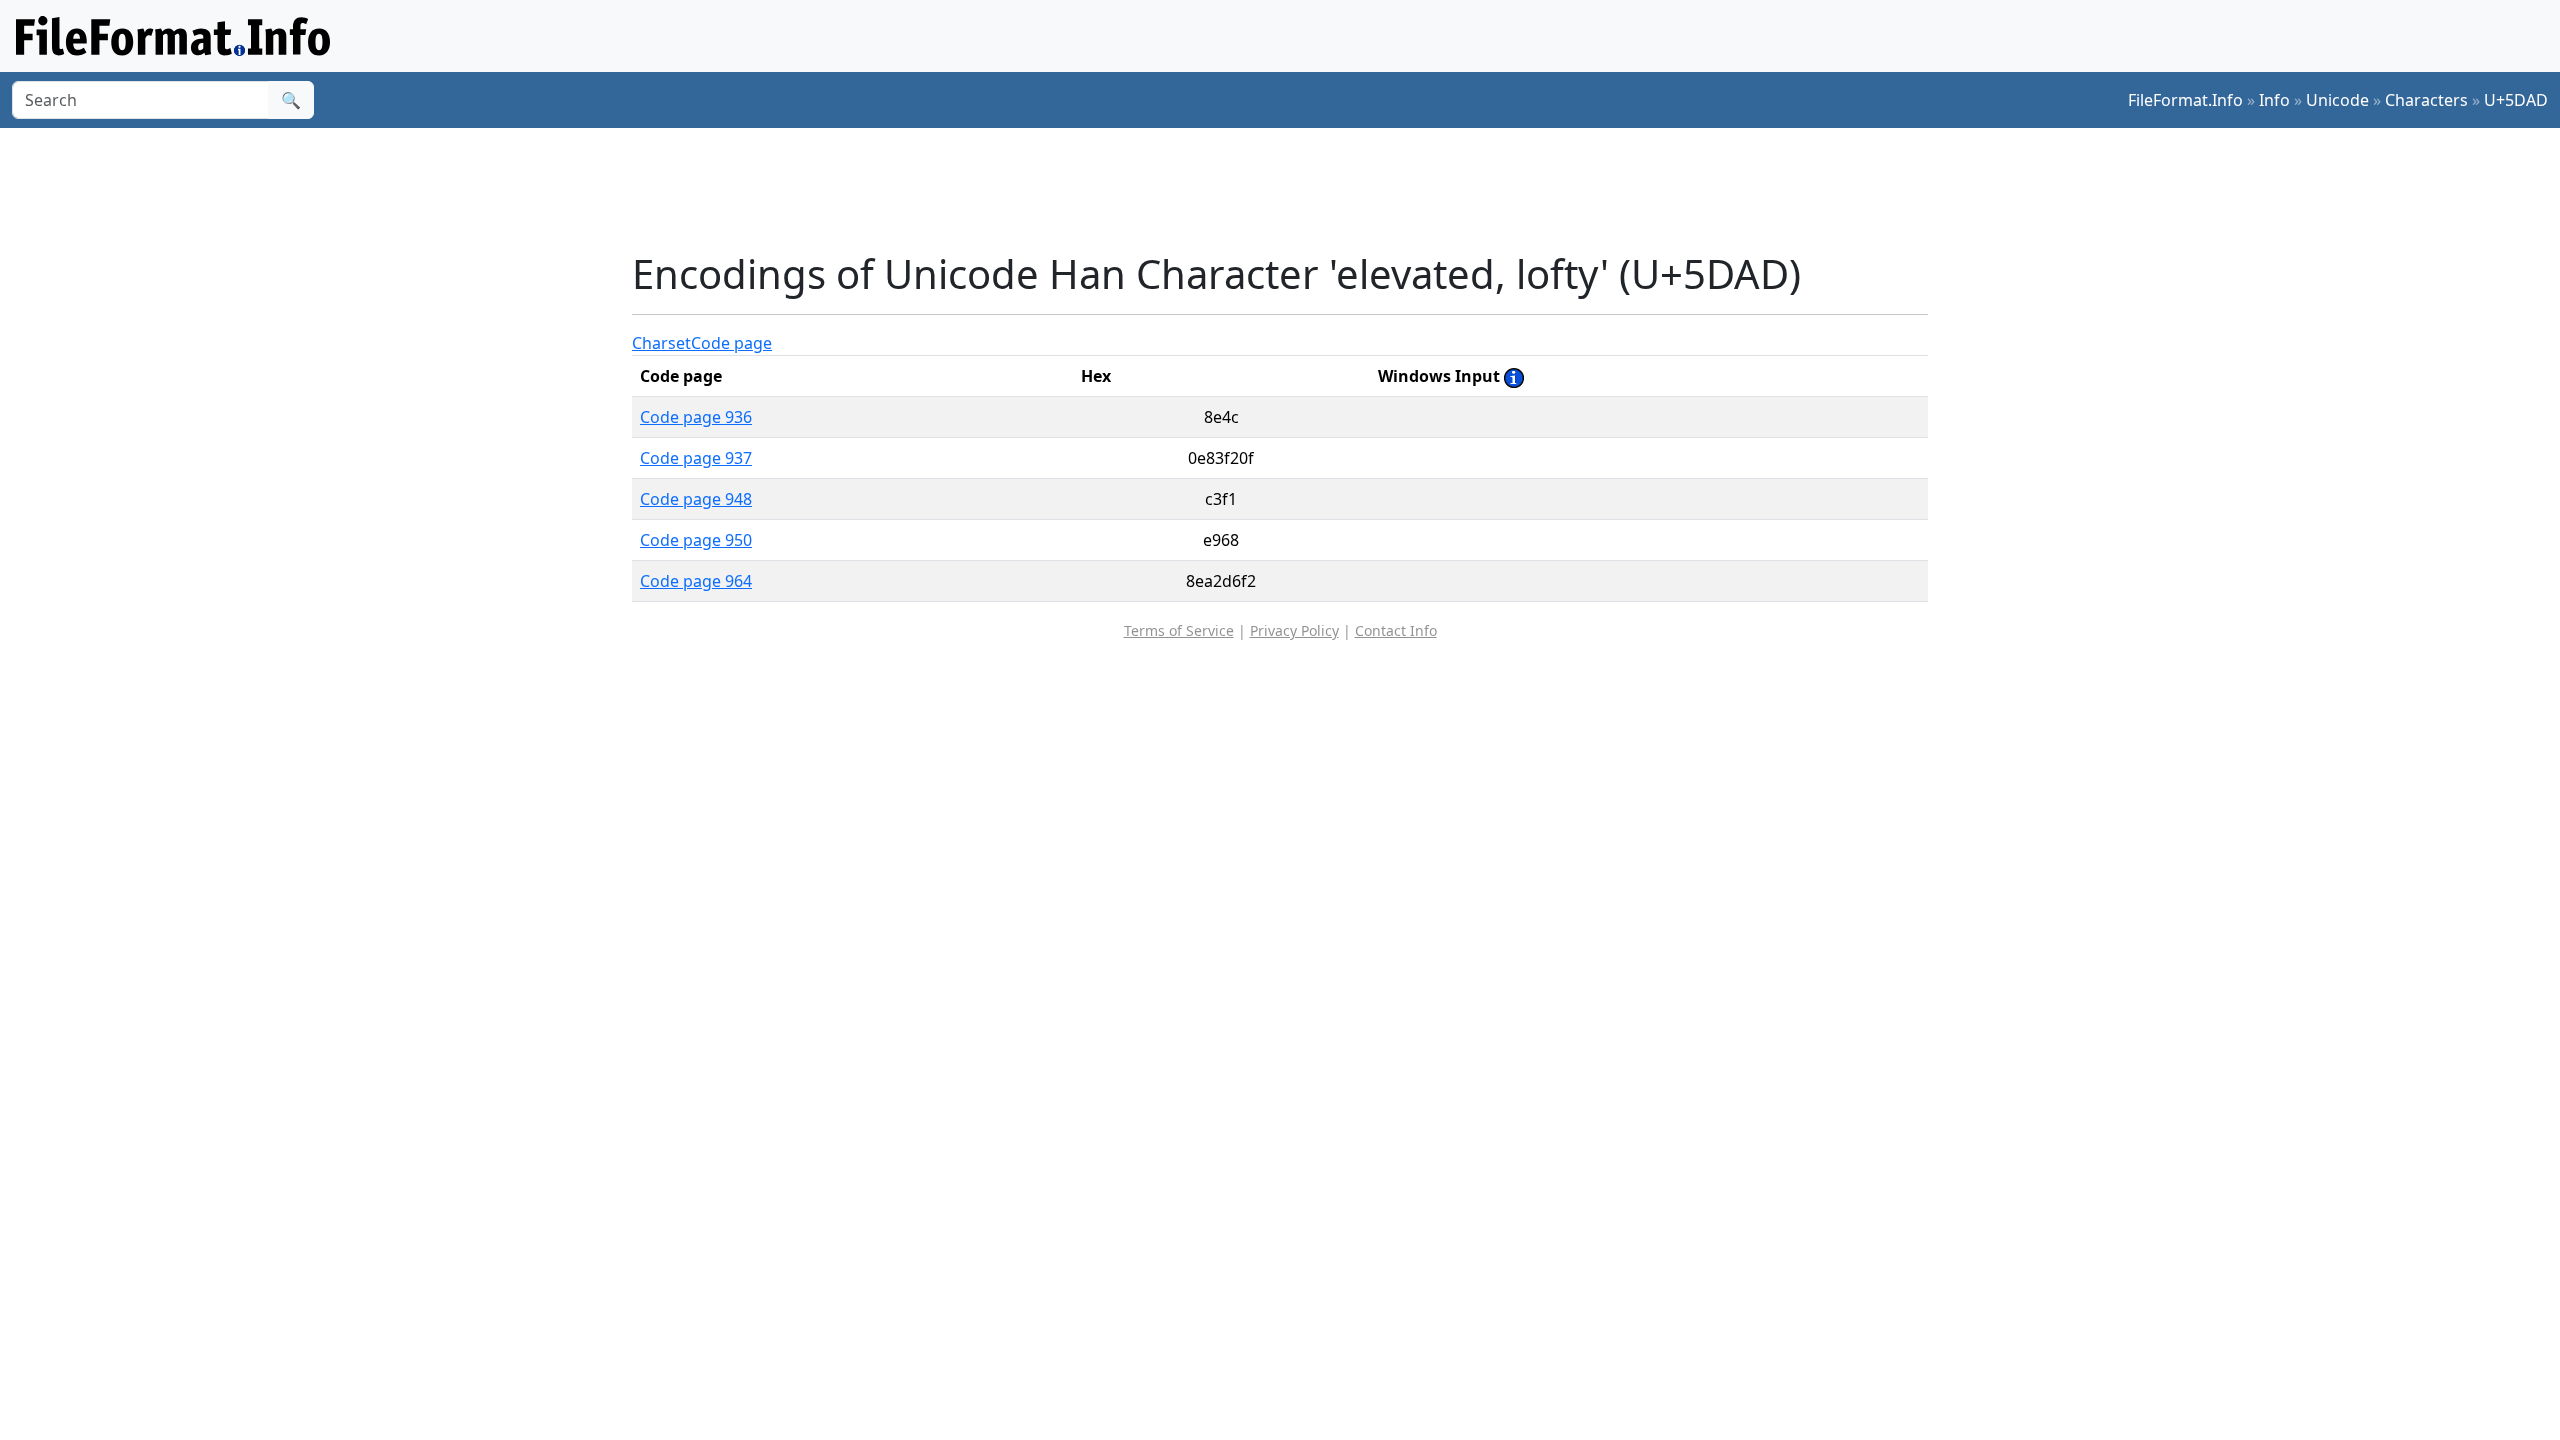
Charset (661, 343)
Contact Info (1396, 630)
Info (2274, 100)
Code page (731, 343)
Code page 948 (696, 499)
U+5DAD (2516, 100)
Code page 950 (696, 540)
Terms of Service (1179, 630)
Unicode (2337, 100)
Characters (2426, 100)
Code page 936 (696, 417)
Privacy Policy (1294, 630)
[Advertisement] (1292, 189)
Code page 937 (696, 458)
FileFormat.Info (2185, 100)
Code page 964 (696, 581)
